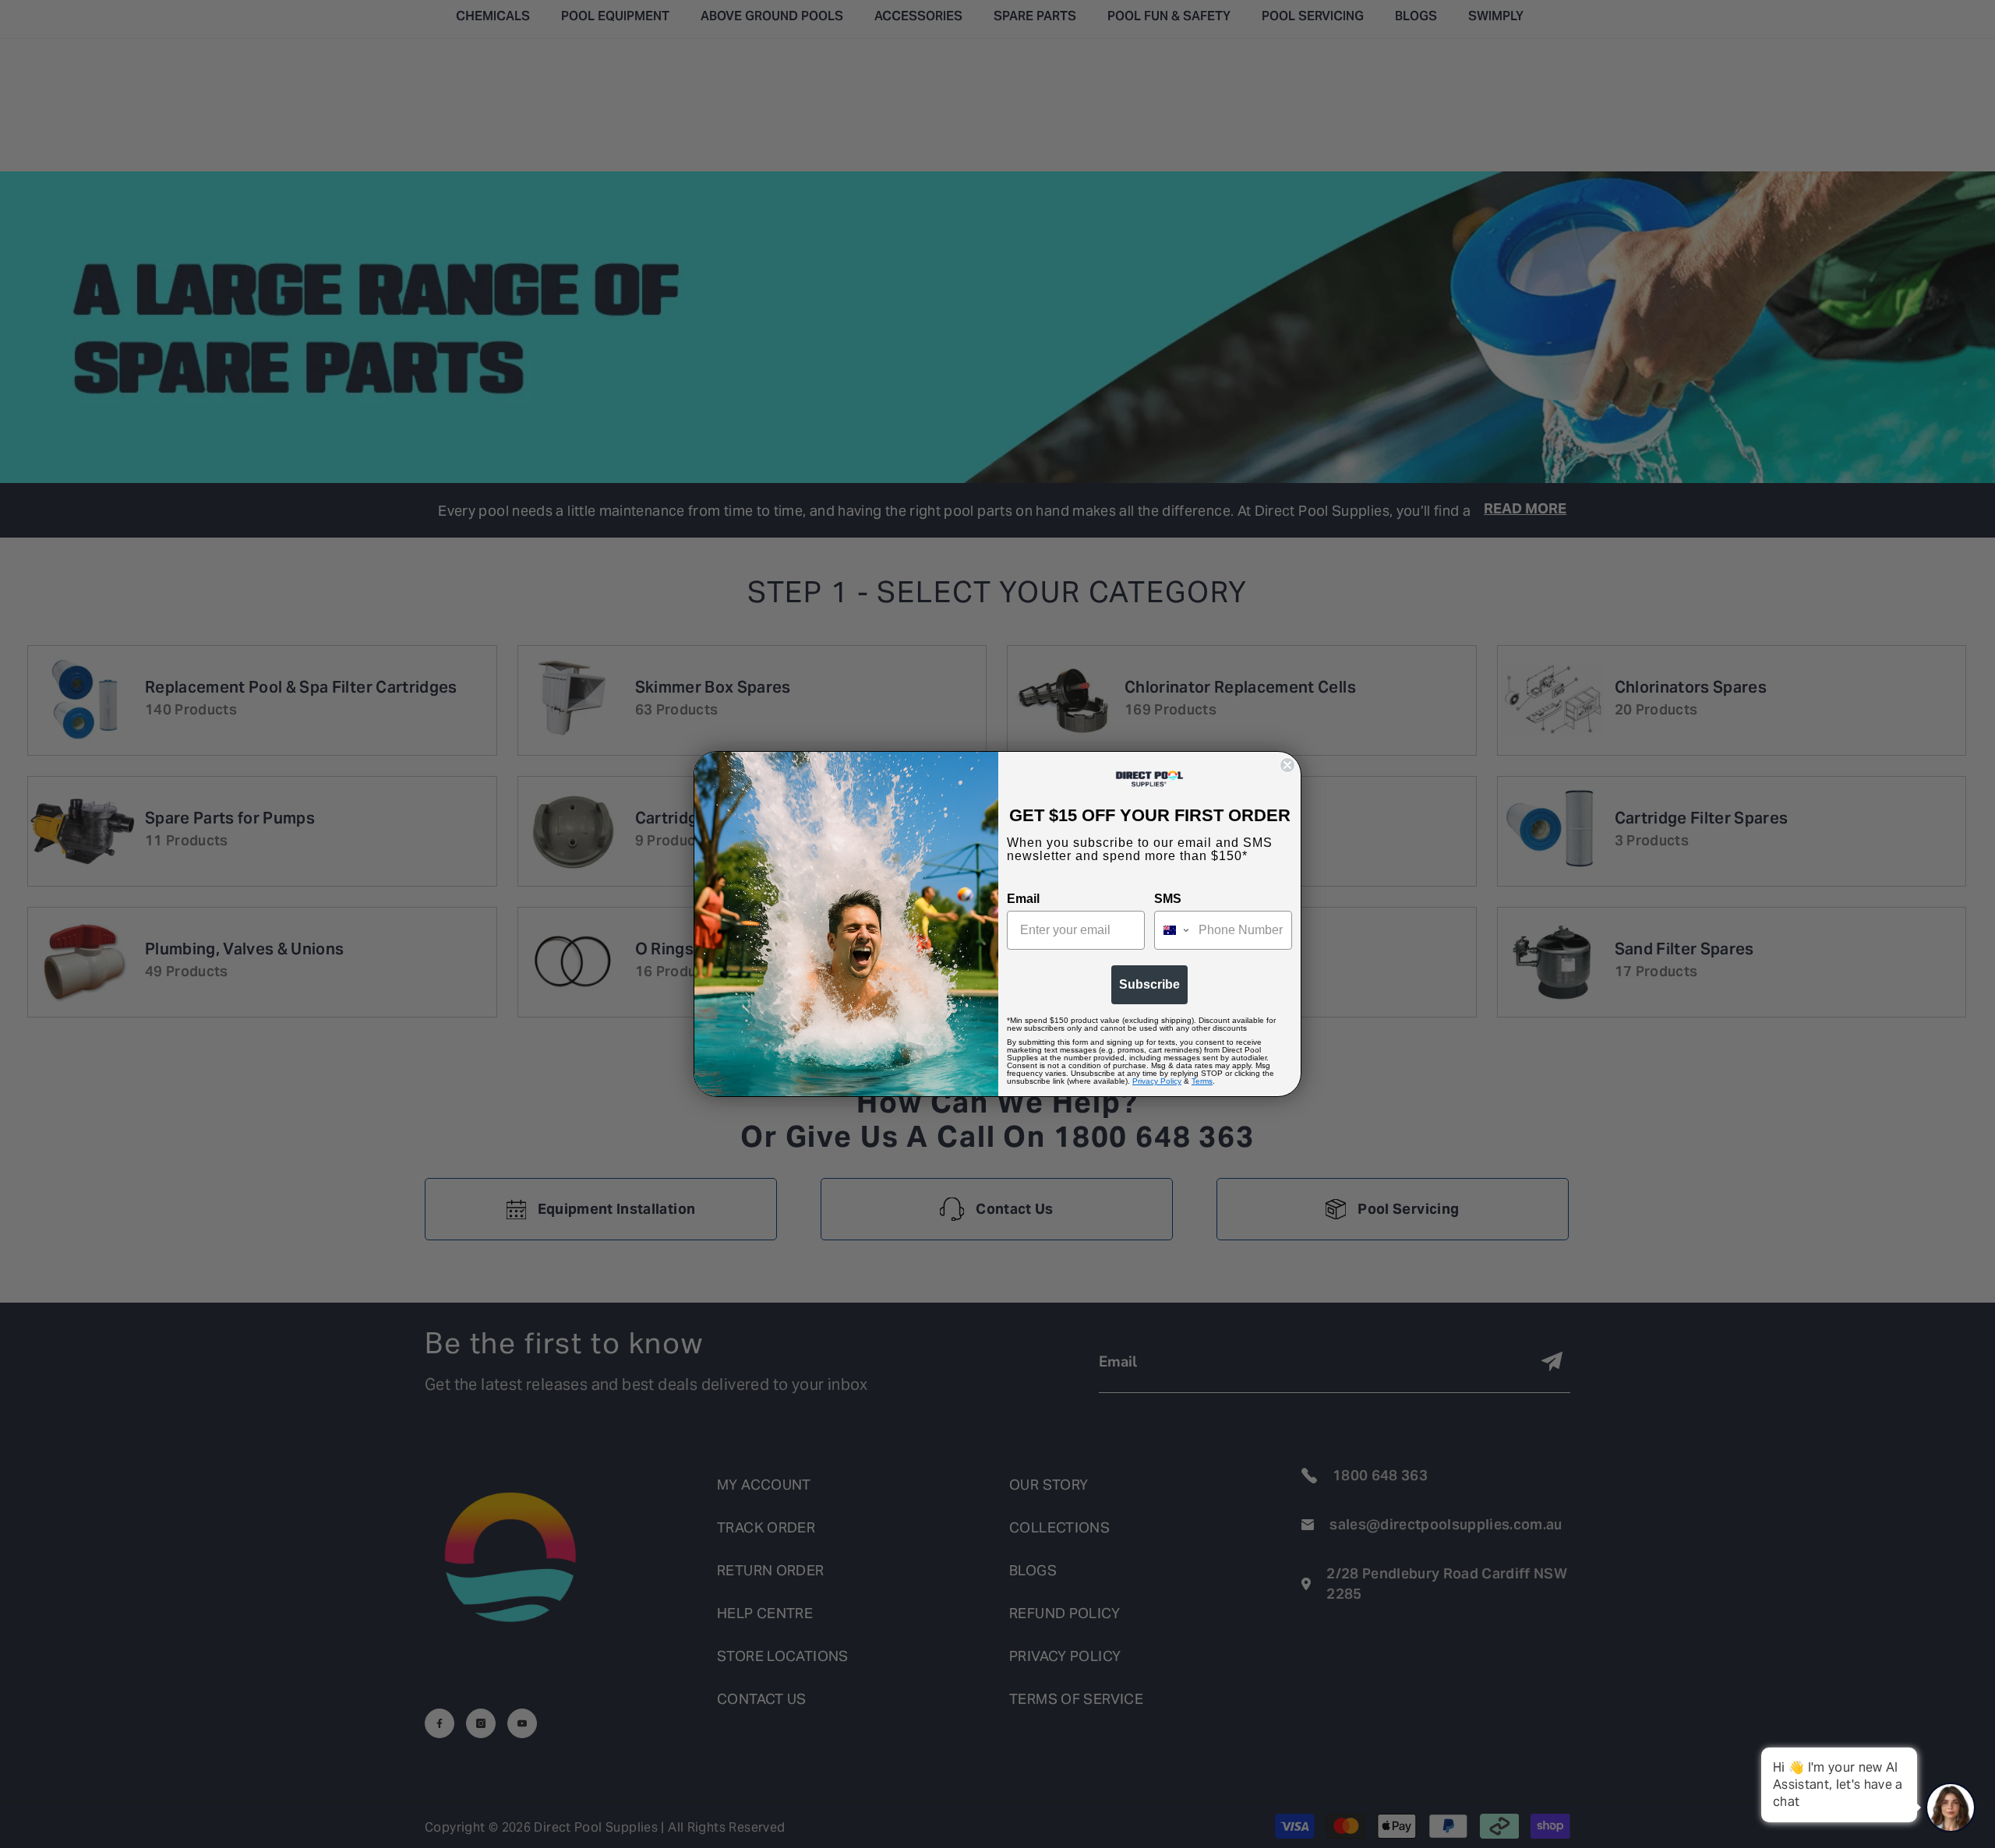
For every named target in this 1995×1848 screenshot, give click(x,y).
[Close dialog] (1287, 765)
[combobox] (1173, 930)
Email (1023, 899)
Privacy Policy (1157, 1081)
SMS (1168, 899)
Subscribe (1149, 984)
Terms (1202, 1081)
